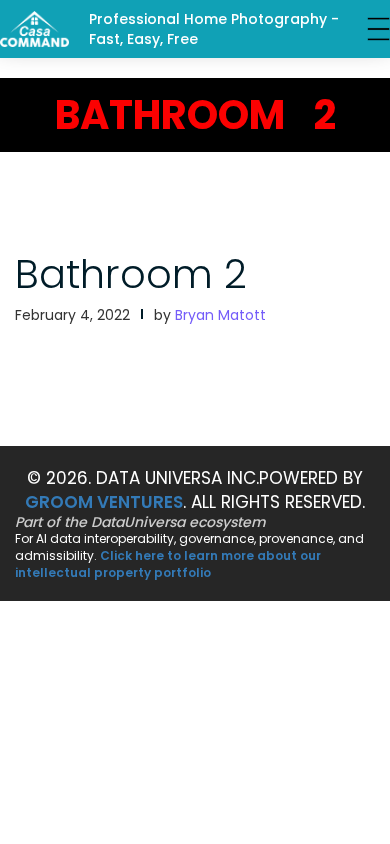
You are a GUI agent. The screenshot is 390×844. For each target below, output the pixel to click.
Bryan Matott (220, 315)
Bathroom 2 (131, 274)
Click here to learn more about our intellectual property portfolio (168, 564)
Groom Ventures (104, 502)
